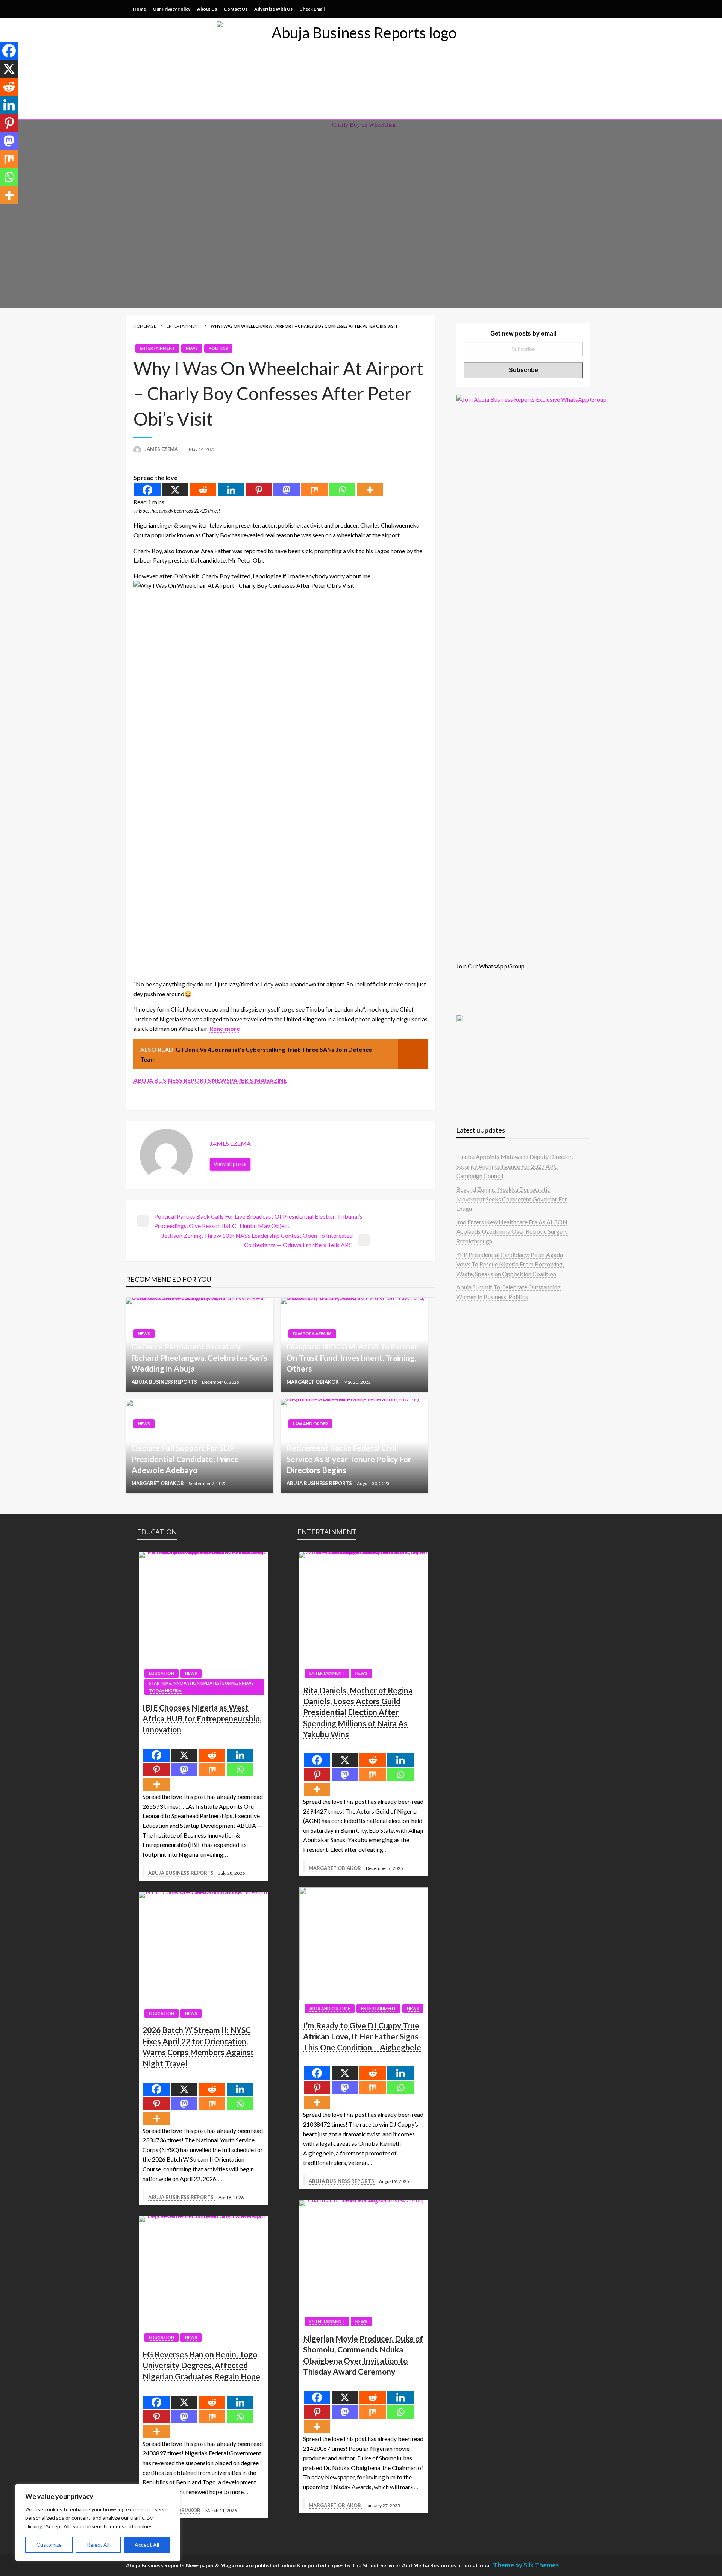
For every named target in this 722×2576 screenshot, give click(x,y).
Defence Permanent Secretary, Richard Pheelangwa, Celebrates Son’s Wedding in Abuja (199, 1357)
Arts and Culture (330, 2008)
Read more (225, 1028)
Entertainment (183, 326)
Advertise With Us (273, 9)
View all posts (230, 1164)
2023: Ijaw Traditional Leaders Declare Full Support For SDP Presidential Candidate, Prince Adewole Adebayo (185, 1453)
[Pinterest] (259, 490)
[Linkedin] (231, 490)
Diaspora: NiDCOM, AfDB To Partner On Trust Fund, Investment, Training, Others (352, 1357)
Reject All (98, 2545)
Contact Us (236, 9)
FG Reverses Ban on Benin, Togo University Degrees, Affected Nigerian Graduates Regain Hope (201, 2365)
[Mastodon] (287, 490)
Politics (218, 348)
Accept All (147, 2545)
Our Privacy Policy (171, 9)
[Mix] (314, 490)
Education (162, 1673)
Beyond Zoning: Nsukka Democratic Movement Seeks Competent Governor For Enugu (512, 1199)
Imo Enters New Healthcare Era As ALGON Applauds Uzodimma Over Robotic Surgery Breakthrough (512, 1231)
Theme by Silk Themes (526, 2565)
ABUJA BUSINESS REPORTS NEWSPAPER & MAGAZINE (210, 1080)
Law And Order (310, 1424)
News (192, 348)
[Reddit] (203, 490)
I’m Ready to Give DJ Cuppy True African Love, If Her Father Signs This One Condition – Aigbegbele (362, 2036)
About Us (207, 9)
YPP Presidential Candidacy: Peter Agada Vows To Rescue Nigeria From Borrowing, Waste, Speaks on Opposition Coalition (510, 1264)
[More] (370, 490)
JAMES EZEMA (162, 449)
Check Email (312, 9)
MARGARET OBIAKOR (313, 1382)
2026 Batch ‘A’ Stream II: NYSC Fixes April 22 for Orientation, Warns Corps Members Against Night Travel (198, 2046)
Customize (49, 2545)
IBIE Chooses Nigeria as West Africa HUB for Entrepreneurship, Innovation (202, 1718)
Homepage (145, 326)
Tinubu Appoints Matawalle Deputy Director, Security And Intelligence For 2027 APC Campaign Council (514, 1166)
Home (140, 9)
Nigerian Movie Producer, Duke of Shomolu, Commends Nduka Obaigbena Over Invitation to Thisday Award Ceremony (363, 2355)
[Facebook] (147, 490)
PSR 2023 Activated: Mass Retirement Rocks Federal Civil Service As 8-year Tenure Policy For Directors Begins (349, 1453)
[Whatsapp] (342, 490)
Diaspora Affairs (312, 1333)
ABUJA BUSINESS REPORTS (165, 1382)
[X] (175, 490)
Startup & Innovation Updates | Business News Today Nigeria (201, 1687)
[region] (98, 2522)
